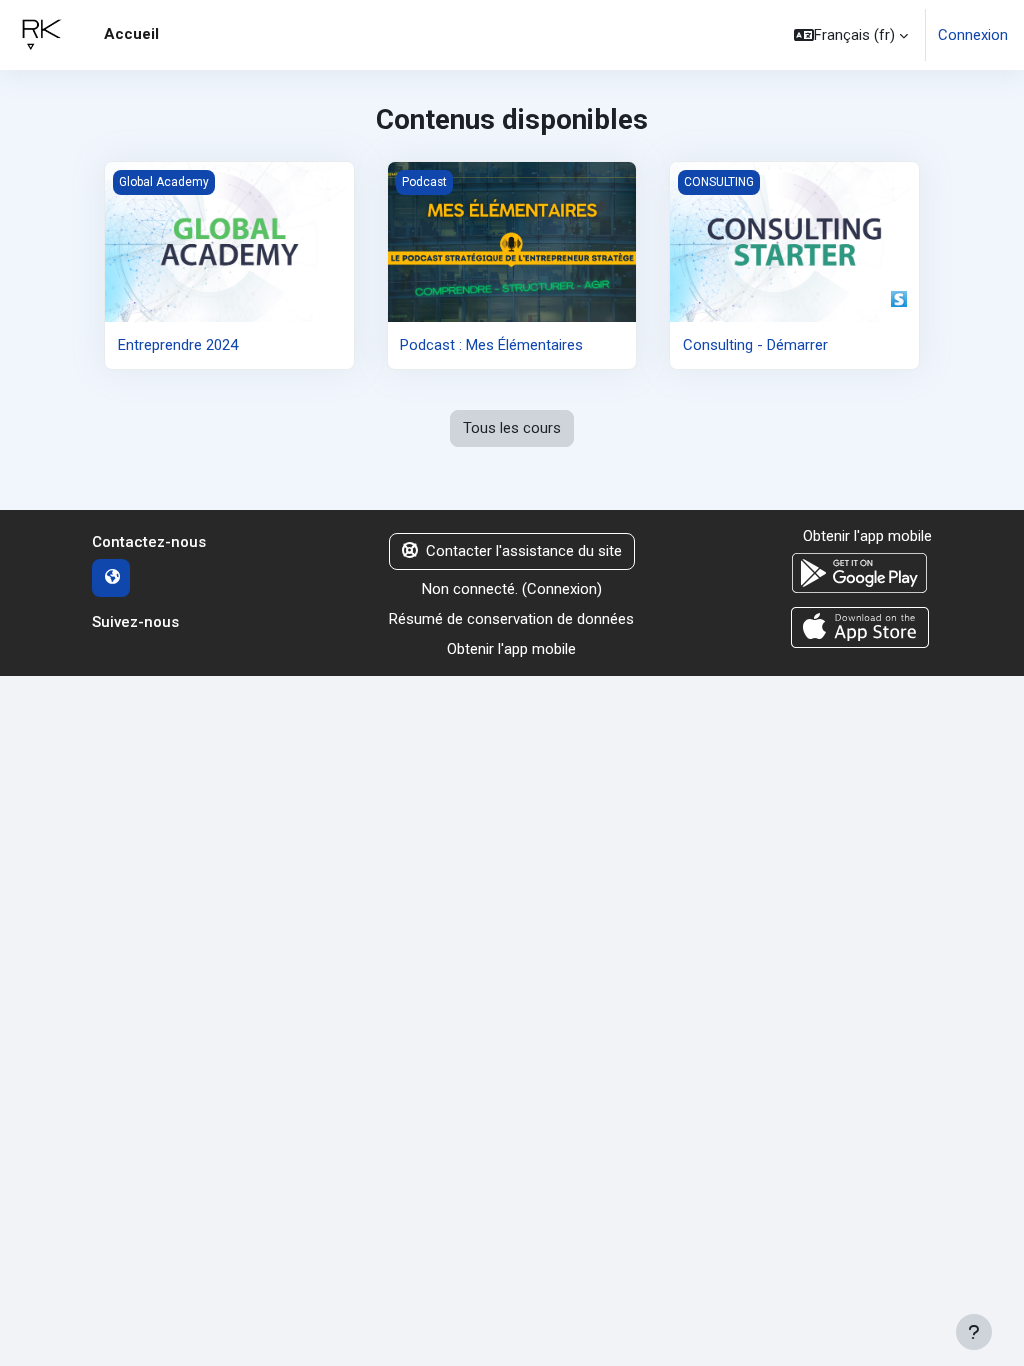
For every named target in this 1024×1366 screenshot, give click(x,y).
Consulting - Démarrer (755, 345)
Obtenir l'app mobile (511, 649)
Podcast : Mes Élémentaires (491, 345)
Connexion (973, 35)
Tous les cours (512, 428)
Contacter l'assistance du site (524, 551)
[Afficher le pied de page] (974, 1332)
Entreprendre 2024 (178, 345)
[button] (851, 35)
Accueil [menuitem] (131, 34)
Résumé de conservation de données (511, 619)
